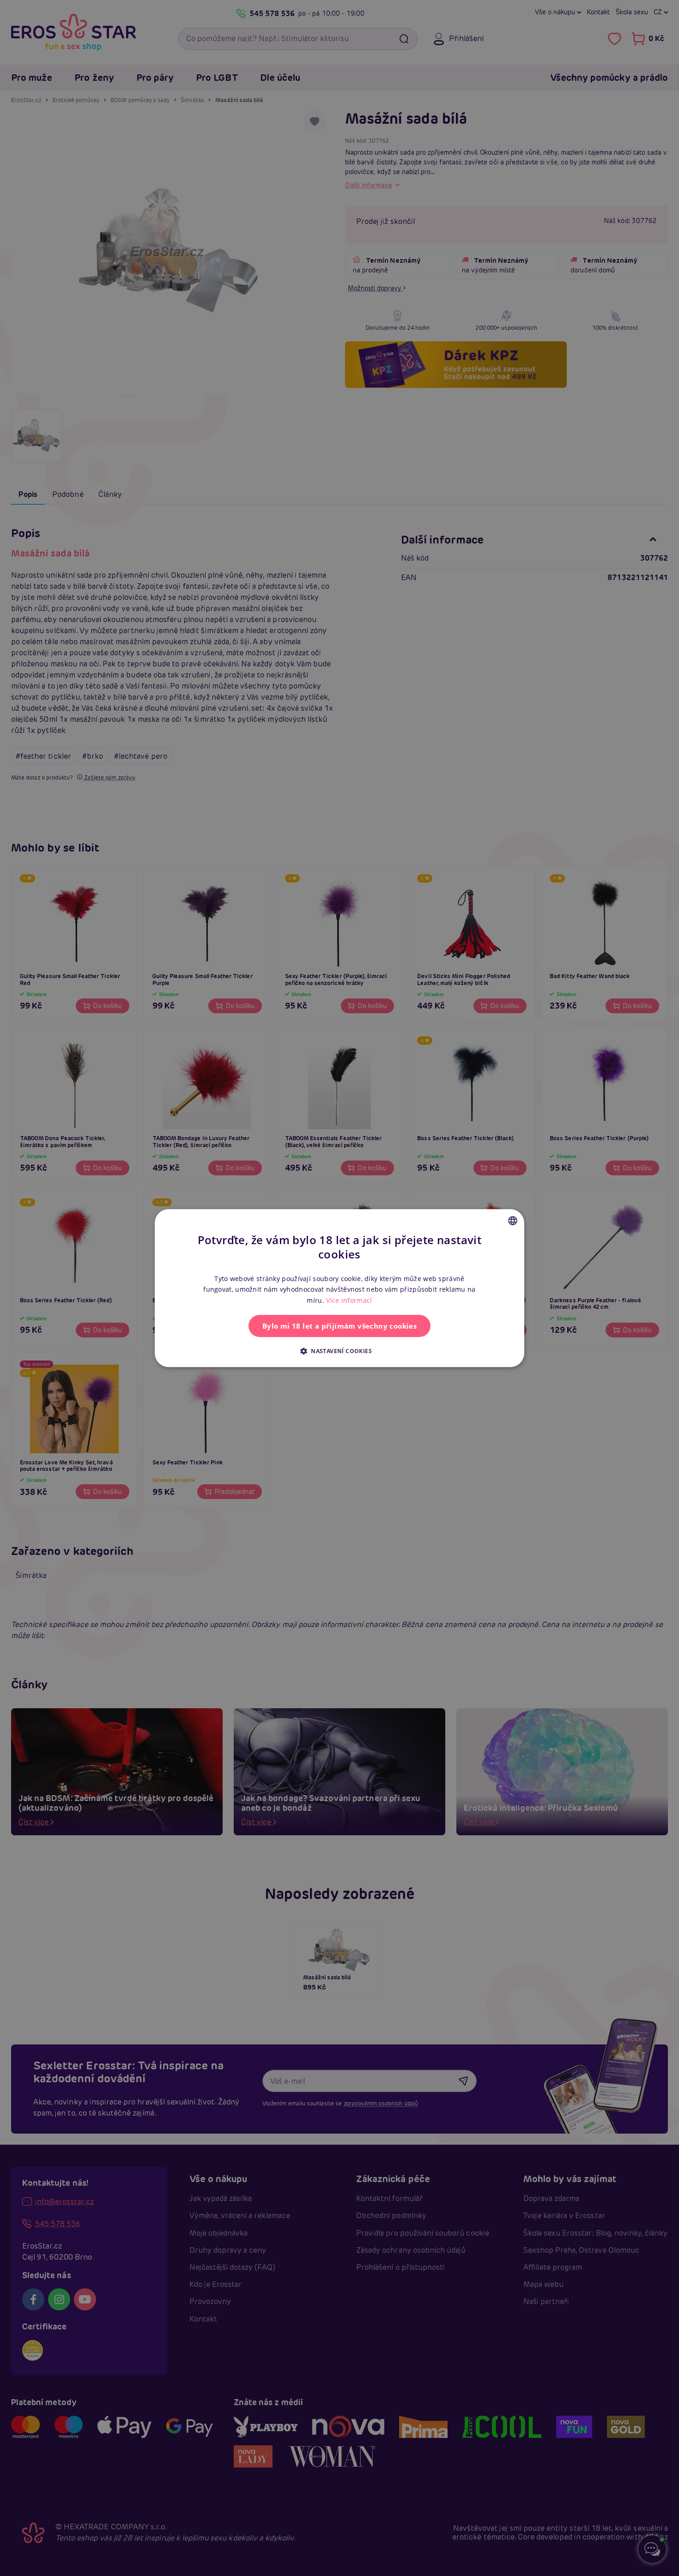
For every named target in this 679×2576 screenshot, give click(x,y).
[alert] (339, 1288)
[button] (339, 1351)
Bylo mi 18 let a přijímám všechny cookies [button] (339, 1326)
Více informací (349, 1300)
